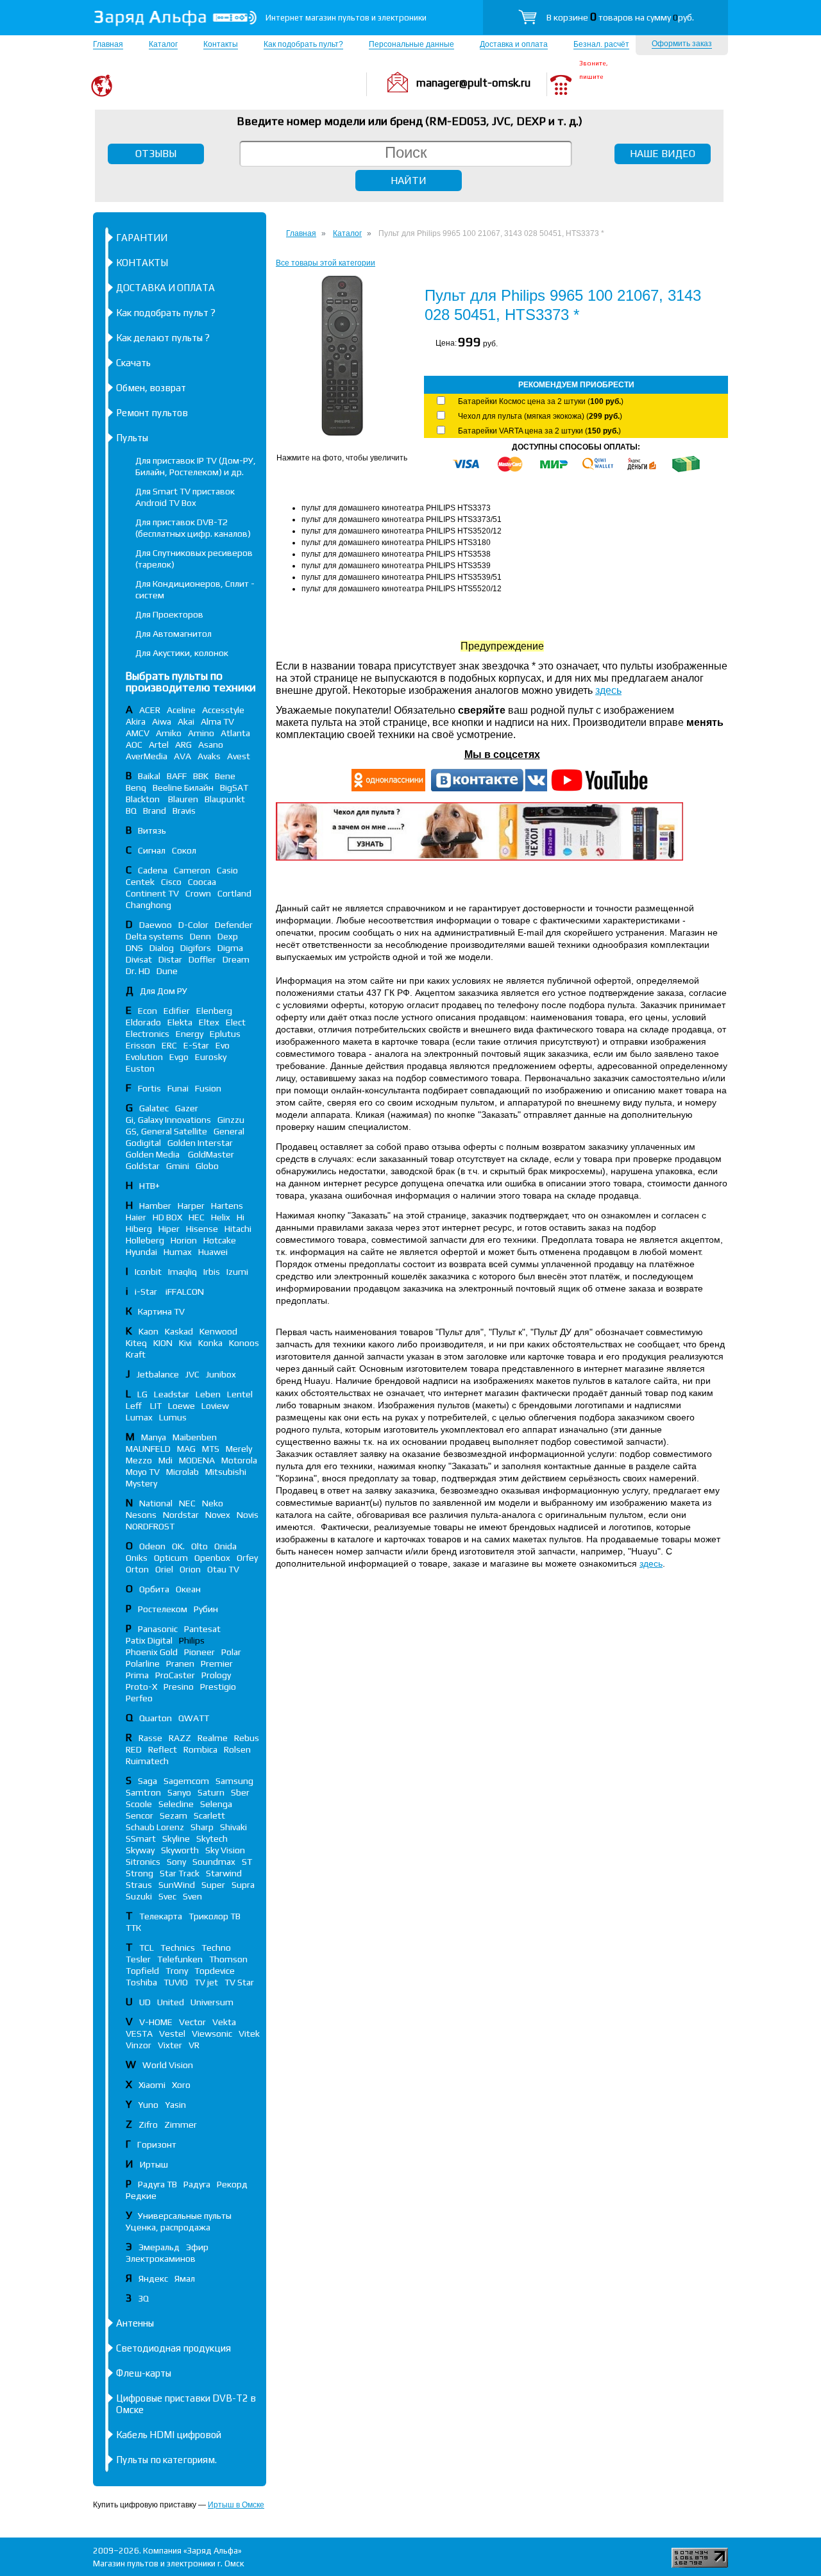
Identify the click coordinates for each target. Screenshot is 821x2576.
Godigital (143, 1143)
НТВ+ (149, 1186)
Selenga (216, 1804)
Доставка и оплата (514, 44)
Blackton (144, 799)
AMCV (138, 733)
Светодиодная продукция (174, 2348)
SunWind (177, 1885)
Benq (136, 787)
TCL (147, 1948)
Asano (211, 745)
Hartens (227, 1206)
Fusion (208, 1088)
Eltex (209, 1022)
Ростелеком (163, 1609)
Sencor (140, 1815)
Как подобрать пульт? (303, 44)
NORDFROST (150, 1526)
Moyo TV (143, 1472)
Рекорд (232, 2184)
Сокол (184, 850)
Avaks (209, 756)
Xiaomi (152, 2085)
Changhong (148, 905)
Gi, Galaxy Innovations (168, 1120)
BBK (201, 776)
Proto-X (141, 1687)
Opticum (171, 1558)
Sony (176, 1862)
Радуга (197, 2184)
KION (163, 1343)
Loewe (182, 1406)
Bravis (184, 811)
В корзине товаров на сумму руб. (620, 17)
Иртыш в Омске (236, 2505)
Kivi (185, 1343)
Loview (215, 1406)
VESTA (139, 2033)
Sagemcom (186, 1781)
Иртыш (154, 2164)
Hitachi (238, 1229)
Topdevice (215, 1971)
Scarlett (209, 1815)
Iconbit (148, 1272)
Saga (148, 1781)
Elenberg (214, 1011)
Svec (167, 1896)
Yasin (175, 2105)
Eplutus (225, 1034)
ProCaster (175, 1675)
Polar (231, 1652)
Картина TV (162, 1311)
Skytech (212, 1839)
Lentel (240, 1394)
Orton (137, 1569)
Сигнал (152, 850)
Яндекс (153, 2278)
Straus (139, 1885)
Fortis (149, 1088)
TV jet (206, 1982)
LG (142, 1394)
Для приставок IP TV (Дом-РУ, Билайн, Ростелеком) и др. (196, 466)
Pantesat (202, 1629)
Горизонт (157, 2144)
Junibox (221, 1374)
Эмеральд (159, 2247)
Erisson (140, 1045)
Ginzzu (231, 1120)
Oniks (137, 1558)
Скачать (133, 363)
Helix (221, 1217)
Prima (137, 1675)
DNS (134, 948)
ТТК (133, 1928)
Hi (241, 1217)
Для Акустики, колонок (182, 653)
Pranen (180, 1663)
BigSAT (234, 787)
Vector (192, 2022)
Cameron (192, 870)
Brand (155, 811)
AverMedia (147, 756)
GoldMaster (211, 1154)
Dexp (228, 936)
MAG (186, 1449)
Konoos (244, 1343)
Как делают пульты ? (163, 338)
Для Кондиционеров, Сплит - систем (195, 589)
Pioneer (199, 1652)
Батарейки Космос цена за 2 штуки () (541, 401)
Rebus (247, 1738)
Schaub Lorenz (155, 1827)
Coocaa (202, 882)
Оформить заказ (682, 44)
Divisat (139, 959)
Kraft (136, 1354)
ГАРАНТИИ (142, 238)
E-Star (196, 1045)
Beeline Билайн (183, 787)
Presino (179, 1687)
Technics (178, 1948)
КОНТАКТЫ (142, 263)
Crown (198, 893)
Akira (136, 721)
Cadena (153, 870)
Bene (225, 776)
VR (194, 2045)
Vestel (172, 2033)
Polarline (143, 1663)
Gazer (187, 1108)
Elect (236, 1022)
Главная (108, 44)
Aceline (181, 710)
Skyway (140, 1850)
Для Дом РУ (164, 991)
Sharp (202, 1827)
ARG (183, 745)
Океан (188, 1589)
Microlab (182, 1472)
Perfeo (139, 1698)
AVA (182, 756)
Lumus (173, 1417)
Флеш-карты (144, 2373)
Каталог (163, 44)
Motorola (239, 1460)
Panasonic (158, 1629)
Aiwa (162, 721)
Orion (190, 1569)
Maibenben (195, 1437)
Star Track (180, 1873)
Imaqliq (182, 1272)
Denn (200, 936)
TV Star (239, 1982)
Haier (136, 1217)
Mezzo (139, 1460)
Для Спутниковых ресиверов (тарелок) (194, 559)
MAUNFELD (148, 1449)
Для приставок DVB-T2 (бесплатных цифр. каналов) (193, 528)
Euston (140, 1068)
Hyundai (141, 1252)
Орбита (154, 1589)
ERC (169, 1045)
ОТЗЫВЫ (156, 154)
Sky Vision (225, 1850)
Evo (223, 1045)
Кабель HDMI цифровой (169, 2435)
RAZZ (180, 1738)
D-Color (193, 925)
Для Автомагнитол (174, 634)
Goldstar (143, 1166)
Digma (230, 948)
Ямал (185, 2278)
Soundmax (214, 1862)
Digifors (196, 948)
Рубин (206, 1609)
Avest (239, 756)
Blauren (183, 799)
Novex (218, 1515)
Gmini (178, 1166)
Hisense (202, 1229)
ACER (150, 710)
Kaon (148, 1331)
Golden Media (154, 1154)
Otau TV (223, 1569)
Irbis (212, 1272)
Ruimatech (147, 1761)
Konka (210, 1343)
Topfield (142, 1971)
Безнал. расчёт (601, 44)
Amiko (169, 733)
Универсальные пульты (185, 2216)
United (171, 2002)
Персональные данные (411, 44)
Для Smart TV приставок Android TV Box (185, 497)
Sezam (174, 1815)
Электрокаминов (161, 2259)
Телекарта (161, 1916)
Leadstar (172, 1394)
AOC (134, 745)
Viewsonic (212, 2033)
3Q (143, 2298)
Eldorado (143, 1022)
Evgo (179, 1057)
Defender (234, 925)
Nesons (141, 1515)
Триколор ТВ (215, 1916)
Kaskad (179, 1331)
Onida (225, 1546)
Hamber (155, 1206)
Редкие (141, 2196)
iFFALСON (185, 1292)
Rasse (150, 1738)
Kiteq (136, 1343)
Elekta (180, 1022)
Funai (178, 1088)
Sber (240, 1792)
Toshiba (141, 1982)
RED (134, 1749)
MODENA (197, 1460)
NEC (187, 1503)
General (229, 1131)
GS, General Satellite (166, 1131)
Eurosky (211, 1057)
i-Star (147, 1292)
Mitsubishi (226, 1472)
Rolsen (237, 1749)
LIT (156, 1406)
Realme (213, 1738)
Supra (243, 1885)
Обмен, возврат (151, 388)
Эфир (197, 2247)
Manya (154, 1437)
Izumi (237, 1272)
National (156, 1503)
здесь (608, 690)
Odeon (152, 1546)
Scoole (139, 1804)
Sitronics (143, 1862)
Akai (186, 721)
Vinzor (139, 2045)
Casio (227, 870)
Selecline (176, 1804)
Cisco (171, 882)
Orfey (247, 1558)
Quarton (156, 1718)
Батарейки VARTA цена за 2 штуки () (539, 431)
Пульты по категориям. (166, 2460)
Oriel (164, 1569)
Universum (212, 2002)
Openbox (212, 1558)
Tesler (138, 1959)
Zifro (148, 2125)
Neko (213, 1503)
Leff (135, 1406)
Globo (207, 1166)
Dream (236, 959)
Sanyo (179, 1792)
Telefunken (180, 1959)
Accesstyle (223, 710)
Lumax (139, 1417)
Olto (199, 1546)
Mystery (141, 1483)
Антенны (135, 2323)
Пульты (132, 438)
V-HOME (156, 2022)
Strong (140, 1873)
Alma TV (217, 721)
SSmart (141, 1839)
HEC (197, 1217)
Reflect (163, 1749)
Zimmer (181, 2125)
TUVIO (176, 1982)
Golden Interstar (200, 1143)
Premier (217, 1663)
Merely (239, 1449)
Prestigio (218, 1687)
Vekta (224, 2022)
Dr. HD (138, 971)
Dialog (162, 948)
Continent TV (152, 893)
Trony (177, 1971)
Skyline (176, 1839)
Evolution (144, 1057)
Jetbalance (158, 1374)
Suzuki (139, 1896)
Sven (192, 1896)
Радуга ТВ (157, 2184)
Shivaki (233, 1827)
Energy (190, 1034)
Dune (167, 971)
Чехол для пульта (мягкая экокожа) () (540, 416)
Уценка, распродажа (168, 2227)
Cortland (234, 893)
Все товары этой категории (326, 263)
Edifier (177, 1011)
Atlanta (235, 733)
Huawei (213, 1252)
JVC (192, 1374)
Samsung (234, 1781)
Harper (191, 1206)
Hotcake (220, 1240)
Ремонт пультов (152, 413)
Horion (184, 1240)
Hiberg (139, 1229)
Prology (216, 1675)
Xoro (181, 2085)
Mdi (165, 1460)
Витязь (152, 830)
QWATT (194, 1718)
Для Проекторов (169, 614)
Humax (178, 1252)
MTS (211, 1449)
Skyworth (180, 1850)
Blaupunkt (225, 799)
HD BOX (167, 1217)
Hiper (169, 1229)
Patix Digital (149, 1640)
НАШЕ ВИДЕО (663, 154)
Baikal (149, 776)
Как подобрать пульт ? (166, 313)
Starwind (224, 1873)
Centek (140, 882)
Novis (248, 1515)
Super (213, 1885)
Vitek (249, 2033)
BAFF (177, 776)
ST (247, 1862)
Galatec (154, 1108)
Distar (170, 959)
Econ (148, 1011)
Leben (208, 1394)
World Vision (168, 2065)
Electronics (148, 1034)
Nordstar (181, 1515)
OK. (178, 1546)
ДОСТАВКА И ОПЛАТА (165, 288)
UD (145, 2002)
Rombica (200, 1749)
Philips (192, 1640)
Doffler (202, 959)
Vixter (170, 2045)
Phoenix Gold (152, 1652)
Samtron (143, 1792)
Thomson (228, 1959)
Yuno (148, 2105)
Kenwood (218, 1331)
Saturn (211, 1792)
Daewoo (156, 925)
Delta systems (155, 936)
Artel (159, 745)
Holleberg (145, 1240)
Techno (216, 1948)
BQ (131, 811)
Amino (201, 733)
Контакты (221, 44)
